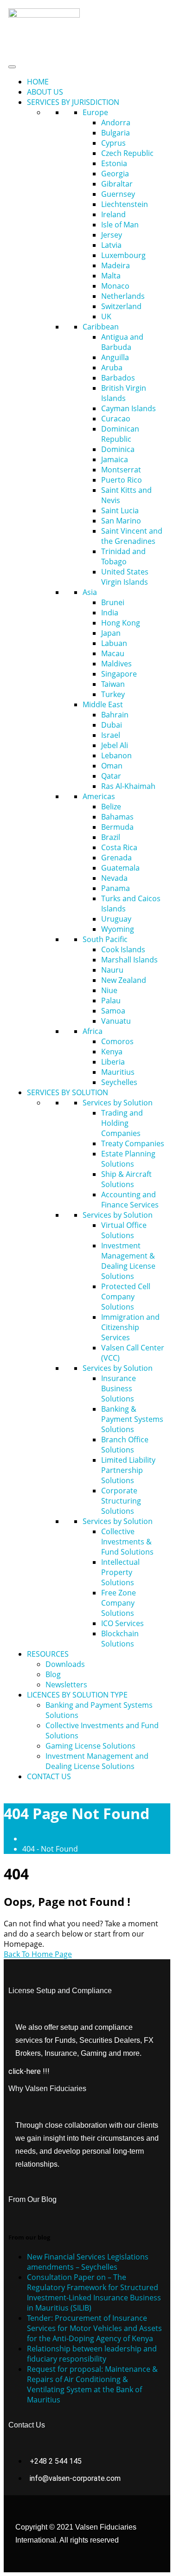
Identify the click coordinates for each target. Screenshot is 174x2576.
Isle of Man (120, 225)
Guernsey (118, 194)
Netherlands (123, 296)
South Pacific (105, 939)
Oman (112, 766)
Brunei (113, 602)
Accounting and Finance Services (130, 1200)
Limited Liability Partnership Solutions (128, 1470)
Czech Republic (127, 153)
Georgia (115, 174)
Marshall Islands (129, 960)
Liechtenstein (125, 204)
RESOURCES (48, 1654)
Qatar (111, 776)
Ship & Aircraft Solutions (126, 1179)
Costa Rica (119, 847)
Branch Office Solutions (125, 1445)
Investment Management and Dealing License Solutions (97, 1761)
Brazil (111, 837)
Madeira (116, 265)
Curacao (116, 419)
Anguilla (115, 357)
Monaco (115, 286)
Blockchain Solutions (120, 1639)
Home (35, 1839)
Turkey (113, 694)
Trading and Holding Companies (122, 1123)
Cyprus (113, 143)
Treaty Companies (133, 1143)
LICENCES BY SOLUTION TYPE (77, 1695)
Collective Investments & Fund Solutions (127, 1542)
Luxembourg (123, 255)
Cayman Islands (129, 408)
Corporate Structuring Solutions (121, 1501)
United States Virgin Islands (125, 577)
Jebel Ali (115, 745)
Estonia (114, 163)
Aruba (112, 368)
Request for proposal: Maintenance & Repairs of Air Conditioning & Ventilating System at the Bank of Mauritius (92, 2384)
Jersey (112, 235)
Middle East (103, 704)
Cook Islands (123, 949)
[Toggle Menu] (12, 67)
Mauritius (118, 1072)
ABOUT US (45, 92)
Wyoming (118, 929)
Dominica (118, 449)
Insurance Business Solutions (119, 1388)
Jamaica (115, 459)
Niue (109, 990)
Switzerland (121, 306)
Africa (93, 1031)
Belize (111, 807)
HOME (38, 82)
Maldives (116, 664)
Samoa (113, 1011)
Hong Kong (121, 623)
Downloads (65, 1664)
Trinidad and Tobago (123, 556)
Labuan (114, 643)
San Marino (121, 521)
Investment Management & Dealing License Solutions (128, 1261)
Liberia (113, 1062)
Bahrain (115, 715)
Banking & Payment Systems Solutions (132, 1419)
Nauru (112, 970)
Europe (95, 112)
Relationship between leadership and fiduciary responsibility (92, 2354)
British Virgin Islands (124, 393)
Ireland (113, 214)
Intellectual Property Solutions (120, 1572)
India (110, 613)
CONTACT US (49, 1776)
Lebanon (116, 755)
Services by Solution (118, 1103)
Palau (111, 1001)
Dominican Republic (120, 434)
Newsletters (66, 1685)
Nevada (114, 878)
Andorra (116, 123)
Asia (90, 592)
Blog (53, 1674)
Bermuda (117, 827)
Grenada (116, 858)
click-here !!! (29, 2071)
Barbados (118, 378)
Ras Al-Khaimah (128, 786)
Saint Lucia (120, 510)
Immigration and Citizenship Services (130, 1327)
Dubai (112, 725)
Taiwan (113, 684)
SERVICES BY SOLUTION (68, 1092)
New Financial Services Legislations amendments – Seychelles (88, 2262)
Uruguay (116, 919)
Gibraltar (117, 184)
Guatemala (120, 868)
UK (106, 316)
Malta (111, 276)
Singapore (119, 674)
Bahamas (117, 817)
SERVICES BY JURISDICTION (73, 102)
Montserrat (121, 470)
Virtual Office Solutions (124, 1230)
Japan (111, 633)
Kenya (112, 1052)
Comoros (117, 1041)
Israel (111, 735)
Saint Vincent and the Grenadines (132, 536)
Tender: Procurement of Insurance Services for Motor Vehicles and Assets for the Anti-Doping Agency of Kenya (94, 2328)
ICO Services (122, 1623)
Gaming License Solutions (90, 1746)
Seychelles (119, 1082)
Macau (113, 653)
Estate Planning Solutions (128, 1159)
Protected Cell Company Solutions (126, 1297)
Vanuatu (116, 1021)
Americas (99, 796)
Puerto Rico (122, 480)
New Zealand (124, 980)
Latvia (111, 245)
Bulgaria (116, 133)
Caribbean (101, 327)
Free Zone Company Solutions (119, 1603)
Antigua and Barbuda (122, 342)
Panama (116, 888)
